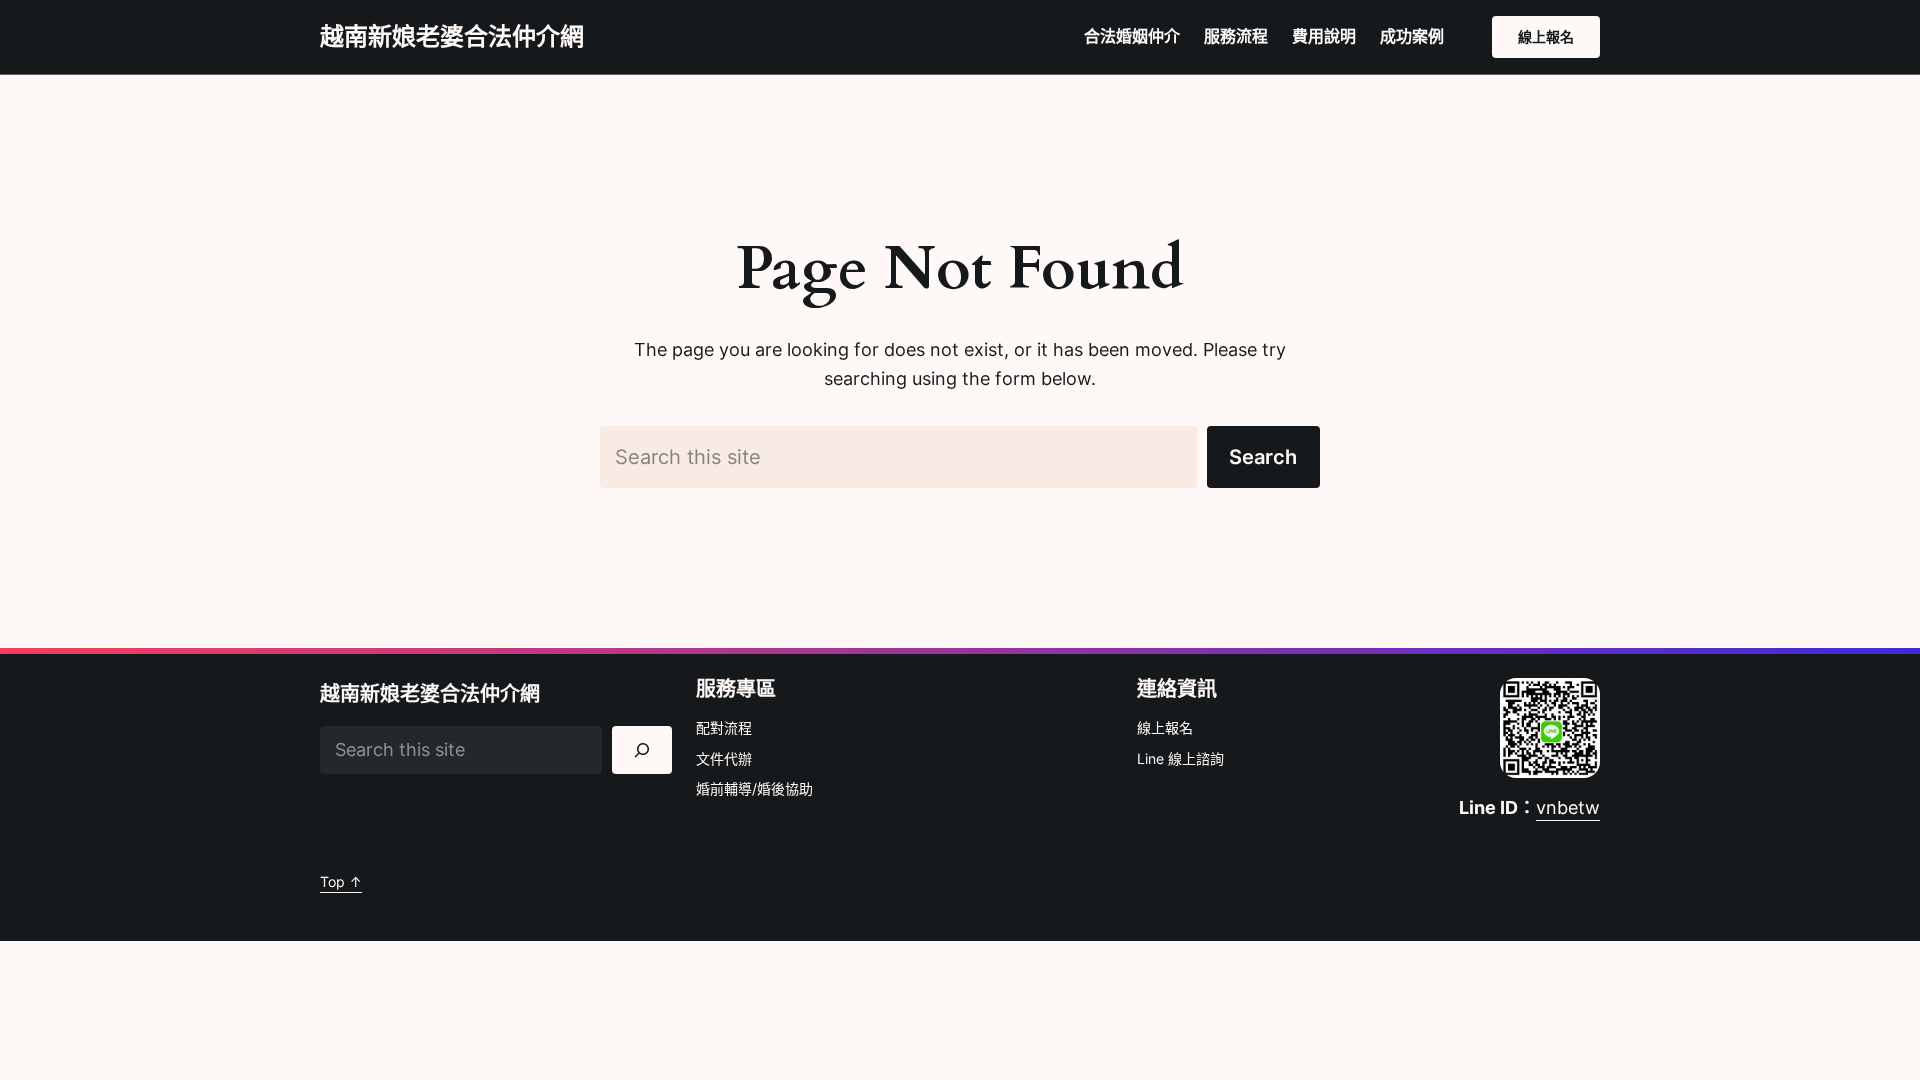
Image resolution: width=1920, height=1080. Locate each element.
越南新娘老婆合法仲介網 (452, 36)
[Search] (642, 750)
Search (1263, 457)
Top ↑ (341, 881)
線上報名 (1546, 36)
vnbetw (1568, 807)
